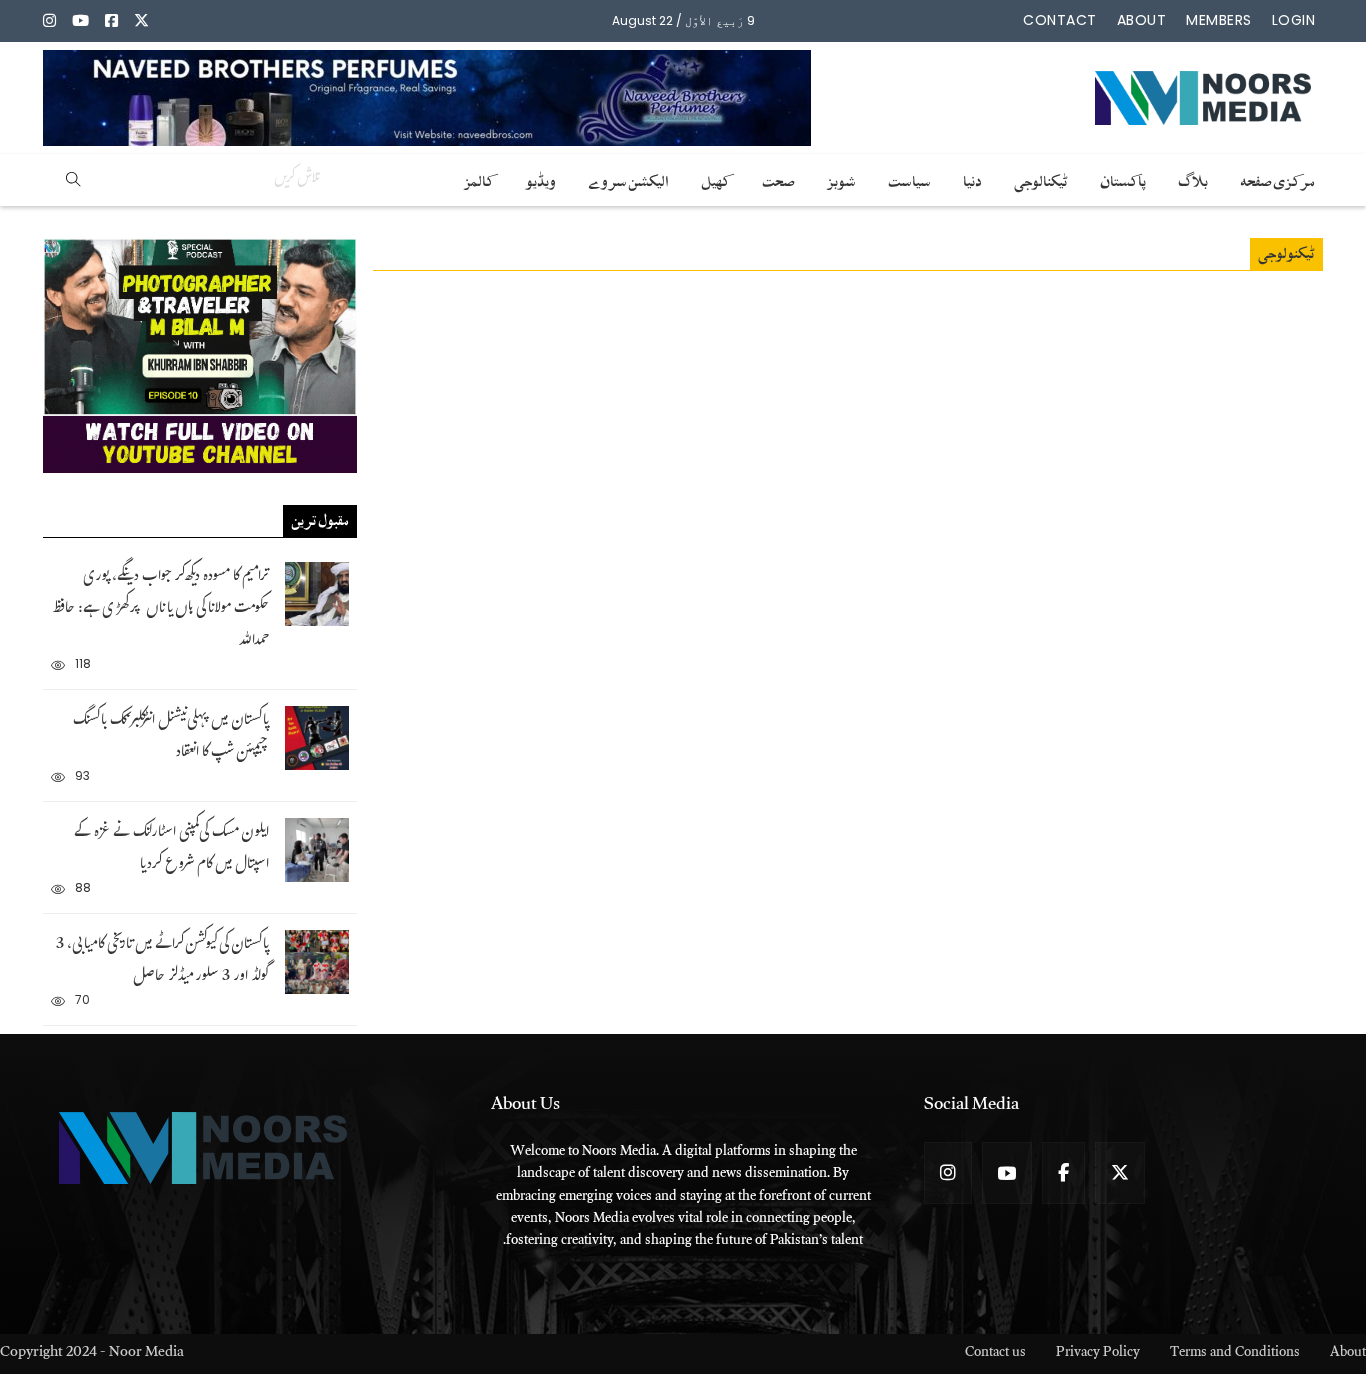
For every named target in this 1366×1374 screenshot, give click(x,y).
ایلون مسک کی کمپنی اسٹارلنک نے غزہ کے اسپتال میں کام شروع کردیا (171, 849)
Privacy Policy (1098, 1354)
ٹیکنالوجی (1041, 178)
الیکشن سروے (628, 178)
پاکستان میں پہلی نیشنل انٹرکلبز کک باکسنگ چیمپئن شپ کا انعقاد (171, 737)
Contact (1060, 20)
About (1142, 20)
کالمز (479, 178)
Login (1294, 20)
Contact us (995, 1354)
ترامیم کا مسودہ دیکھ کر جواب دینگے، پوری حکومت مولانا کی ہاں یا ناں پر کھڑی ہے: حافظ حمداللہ (160, 609)
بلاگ (1193, 178)
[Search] (73, 180)
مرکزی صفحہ (1277, 178)
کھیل (715, 178)
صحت (778, 178)
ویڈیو (541, 178)
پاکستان (1123, 178)
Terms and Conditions (1235, 1354)
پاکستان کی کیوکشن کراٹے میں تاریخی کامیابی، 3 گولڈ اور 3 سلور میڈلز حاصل (162, 961)
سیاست (909, 178)
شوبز (841, 178)
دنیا (972, 178)
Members (1219, 20)
